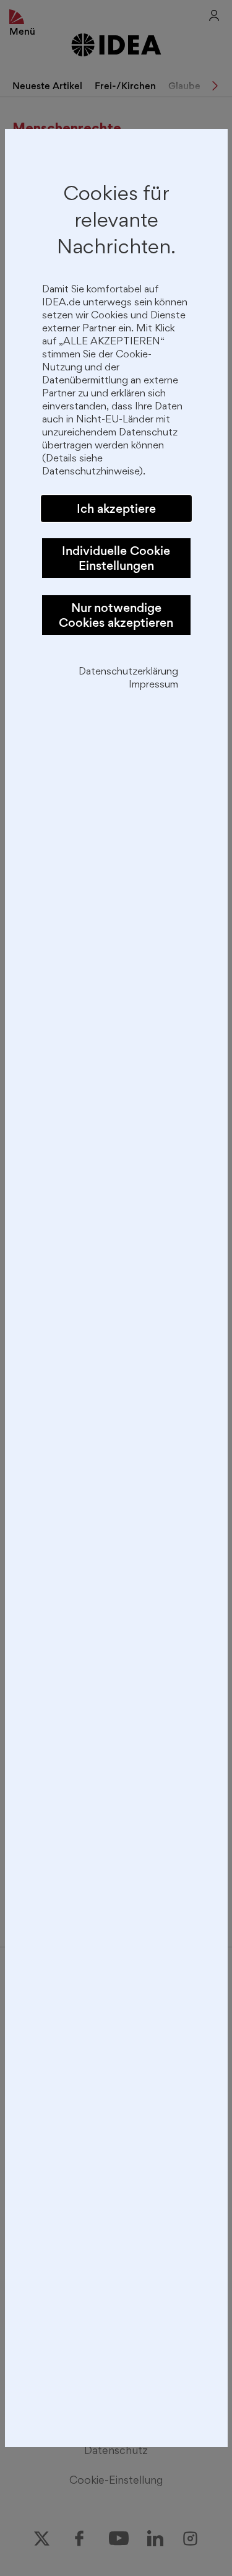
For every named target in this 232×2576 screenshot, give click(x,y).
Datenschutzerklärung (128, 672)
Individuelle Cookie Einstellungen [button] (116, 558)
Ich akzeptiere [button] (116, 509)
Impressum (153, 685)
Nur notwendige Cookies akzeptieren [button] (116, 615)
